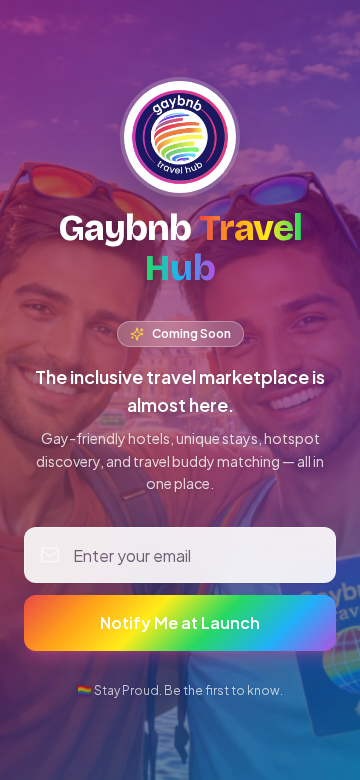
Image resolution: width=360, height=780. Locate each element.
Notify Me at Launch (180, 622)
